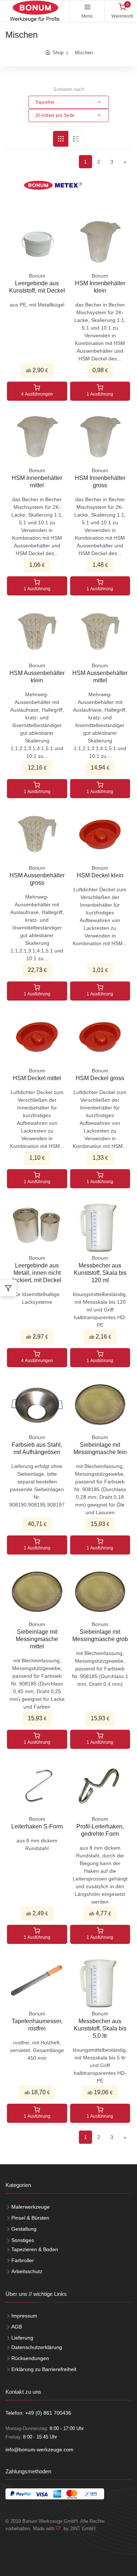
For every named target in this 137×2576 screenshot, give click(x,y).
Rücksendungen (30, 2358)
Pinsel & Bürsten (30, 2218)
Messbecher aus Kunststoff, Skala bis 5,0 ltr (100, 2028)
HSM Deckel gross (100, 1078)
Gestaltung (24, 2229)
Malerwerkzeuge (31, 2207)
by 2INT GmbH (78, 2529)
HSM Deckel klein (100, 875)
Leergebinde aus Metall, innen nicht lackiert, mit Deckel (37, 1273)
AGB (17, 2327)
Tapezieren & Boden (35, 2249)
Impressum (24, 2316)
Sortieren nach (69, 89)
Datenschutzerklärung (37, 2347)
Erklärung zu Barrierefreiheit (44, 2369)
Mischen (84, 53)
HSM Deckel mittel (37, 1078)
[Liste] (76, 139)
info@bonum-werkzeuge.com (39, 2450)
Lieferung (22, 2338)
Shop (58, 53)
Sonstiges (23, 2240)
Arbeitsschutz (27, 2271)
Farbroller (23, 2260)
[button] (69, 102)
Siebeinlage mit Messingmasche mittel (37, 1639)
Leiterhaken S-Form (37, 1826)
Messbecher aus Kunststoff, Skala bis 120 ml (100, 1273)
